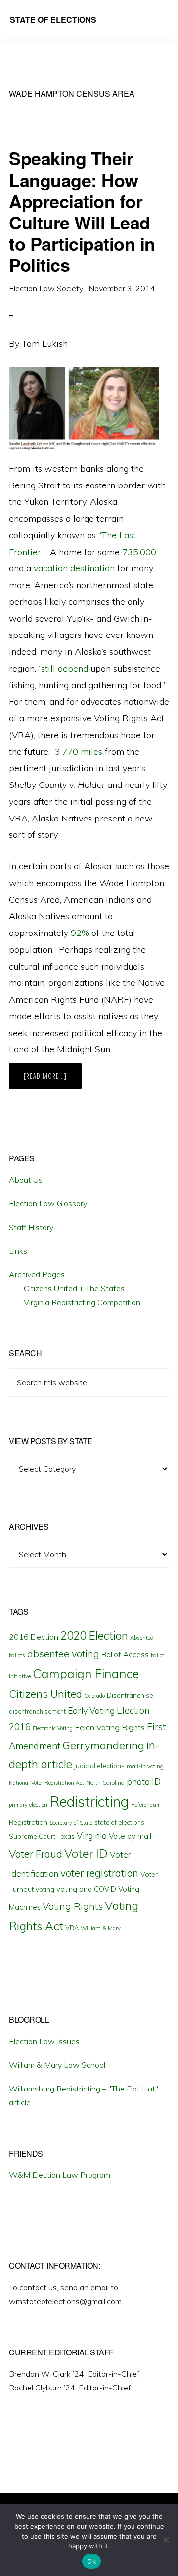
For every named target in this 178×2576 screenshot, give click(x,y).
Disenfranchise (130, 1695)
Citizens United (45, 1694)
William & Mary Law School (57, 2065)
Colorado (94, 1696)
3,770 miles (79, 752)
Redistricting (89, 1801)
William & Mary (101, 1928)
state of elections (119, 1822)
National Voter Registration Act (46, 1783)
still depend (65, 668)
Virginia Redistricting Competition (82, 1302)
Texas (66, 1836)
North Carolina (105, 1782)
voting (45, 1889)
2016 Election (34, 1637)
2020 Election (94, 1636)
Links (18, 1251)
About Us (26, 1180)
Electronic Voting (53, 1728)
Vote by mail (130, 1836)
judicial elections (99, 1766)
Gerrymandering (103, 1745)
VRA (72, 1928)
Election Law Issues (44, 2041)
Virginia (92, 1836)
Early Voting (91, 1710)
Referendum (146, 1805)
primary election (28, 1805)
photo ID (144, 1781)
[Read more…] (53, 1080)
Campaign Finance (86, 1673)
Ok (91, 2561)
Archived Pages (37, 1274)
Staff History (31, 1227)
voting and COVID (86, 1889)
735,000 (139, 552)
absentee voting (63, 1654)
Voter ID (86, 1853)
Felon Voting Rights (110, 1727)
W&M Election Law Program (60, 2175)
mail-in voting (145, 1766)
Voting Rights (73, 1906)
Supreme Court (32, 1836)
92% (80, 933)
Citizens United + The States (74, 1288)
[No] (166, 2540)
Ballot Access (125, 1655)
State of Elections (53, 19)
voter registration (99, 1873)
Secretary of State (71, 1823)
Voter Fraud (36, 1854)
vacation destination (74, 568)
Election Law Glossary (48, 1203)
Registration (28, 1822)
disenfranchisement (37, 1711)
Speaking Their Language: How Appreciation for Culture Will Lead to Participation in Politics (82, 211)
